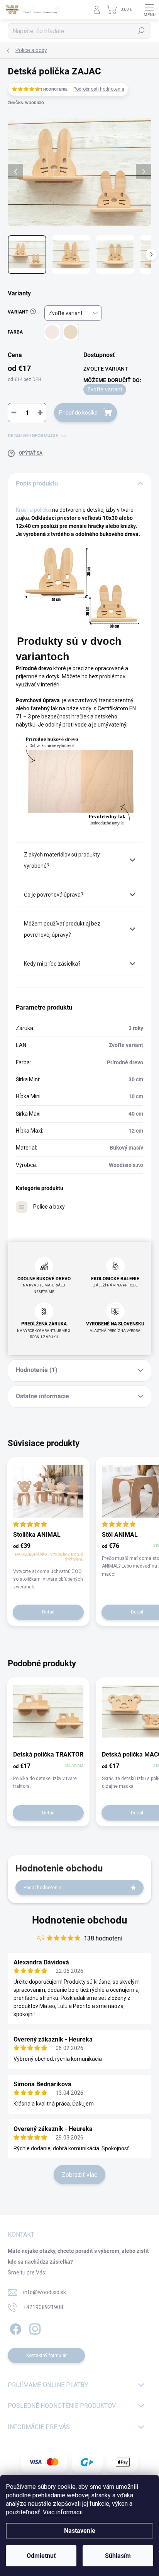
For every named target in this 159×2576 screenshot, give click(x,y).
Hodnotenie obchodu (80, 1920)
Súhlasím (118, 2556)
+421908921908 (43, 2307)
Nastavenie (80, 2531)
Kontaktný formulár (47, 2355)
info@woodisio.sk (45, 2292)
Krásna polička (33, 510)
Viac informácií (63, 2512)
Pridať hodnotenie (42, 1888)
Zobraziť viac (79, 2175)
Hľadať (141, 31)
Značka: (26, 103)
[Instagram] (34, 2328)
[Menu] (149, 10)
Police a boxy (49, 1207)
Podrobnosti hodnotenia (99, 89)
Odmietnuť (41, 2556)
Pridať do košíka (78, 413)
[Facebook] (14, 2328)
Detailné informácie (33, 436)
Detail (48, 1612)
